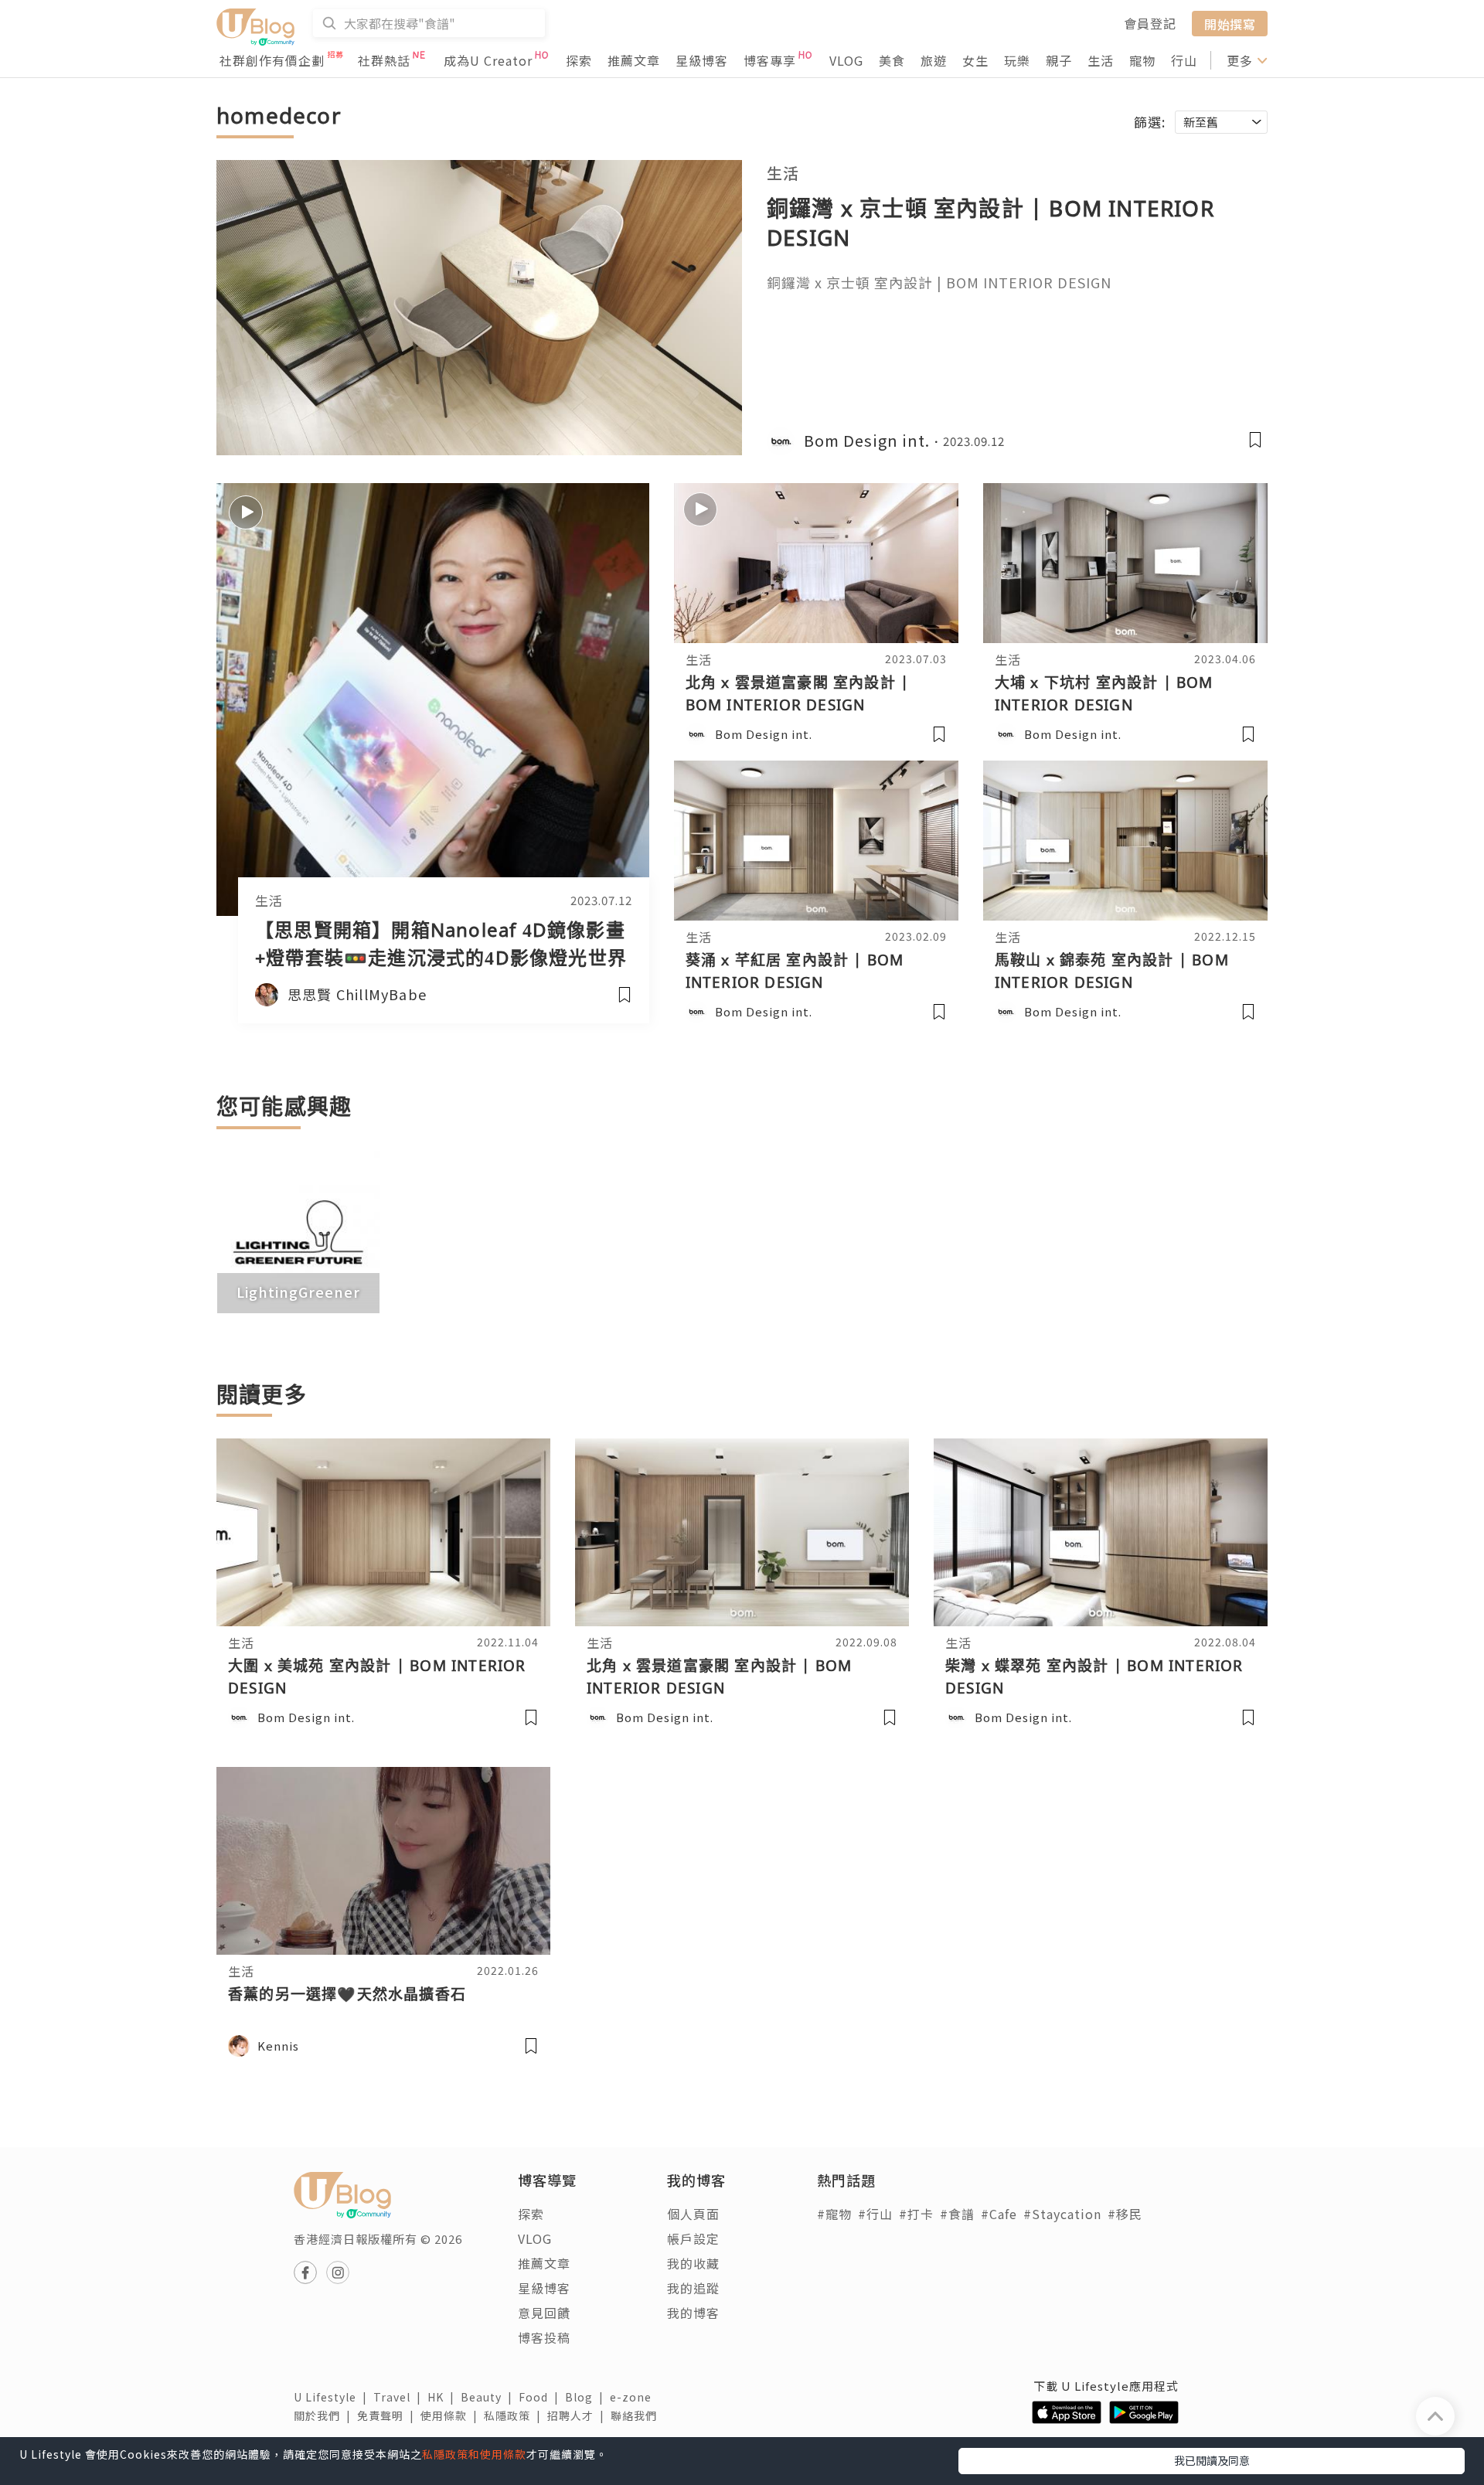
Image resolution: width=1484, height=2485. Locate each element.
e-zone (634, 2397)
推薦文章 (634, 60)
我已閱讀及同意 (1212, 2460)
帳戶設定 (693, 2238)
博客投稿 (544, 2337)
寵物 (1142, 60)
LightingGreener (298, 1292)
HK (444, 2397)
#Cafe (999, 2214)
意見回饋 (544, 2313)
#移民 (1125, 2214)
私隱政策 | (516, 2415)
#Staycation (1062, 2214)
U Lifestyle (334, 2397)
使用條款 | (452, 2415)
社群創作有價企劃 (272, 60)
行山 (1184, 60)
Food (542, 2397)
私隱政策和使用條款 (474, 2454)
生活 (1101, 60)
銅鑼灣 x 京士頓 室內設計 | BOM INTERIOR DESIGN (939, 282)
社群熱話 (384, 60)
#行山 (875, 2214)
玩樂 (1017, 60)
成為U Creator (488, 60)
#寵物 (834, 2214)
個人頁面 (693, 2214)
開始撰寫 (1230, 23)
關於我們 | (325, 2415)
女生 (975, 60)
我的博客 (693, 2313)
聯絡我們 (637, 2415)
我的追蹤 (693, 2288)
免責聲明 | (389, 2415)
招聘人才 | (579, 2415)
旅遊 (934, 60)
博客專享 (770, 60)
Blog (587, 2397)
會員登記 (1150, 23)
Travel (400, 2397)
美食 (892, 60)
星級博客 (702, 60)
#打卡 (916, 2214)
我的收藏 (693, 2263)
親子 (1059, 60)
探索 (579, 60)
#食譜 (957, 2214)
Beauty (490, 2397)
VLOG (846, 60)
